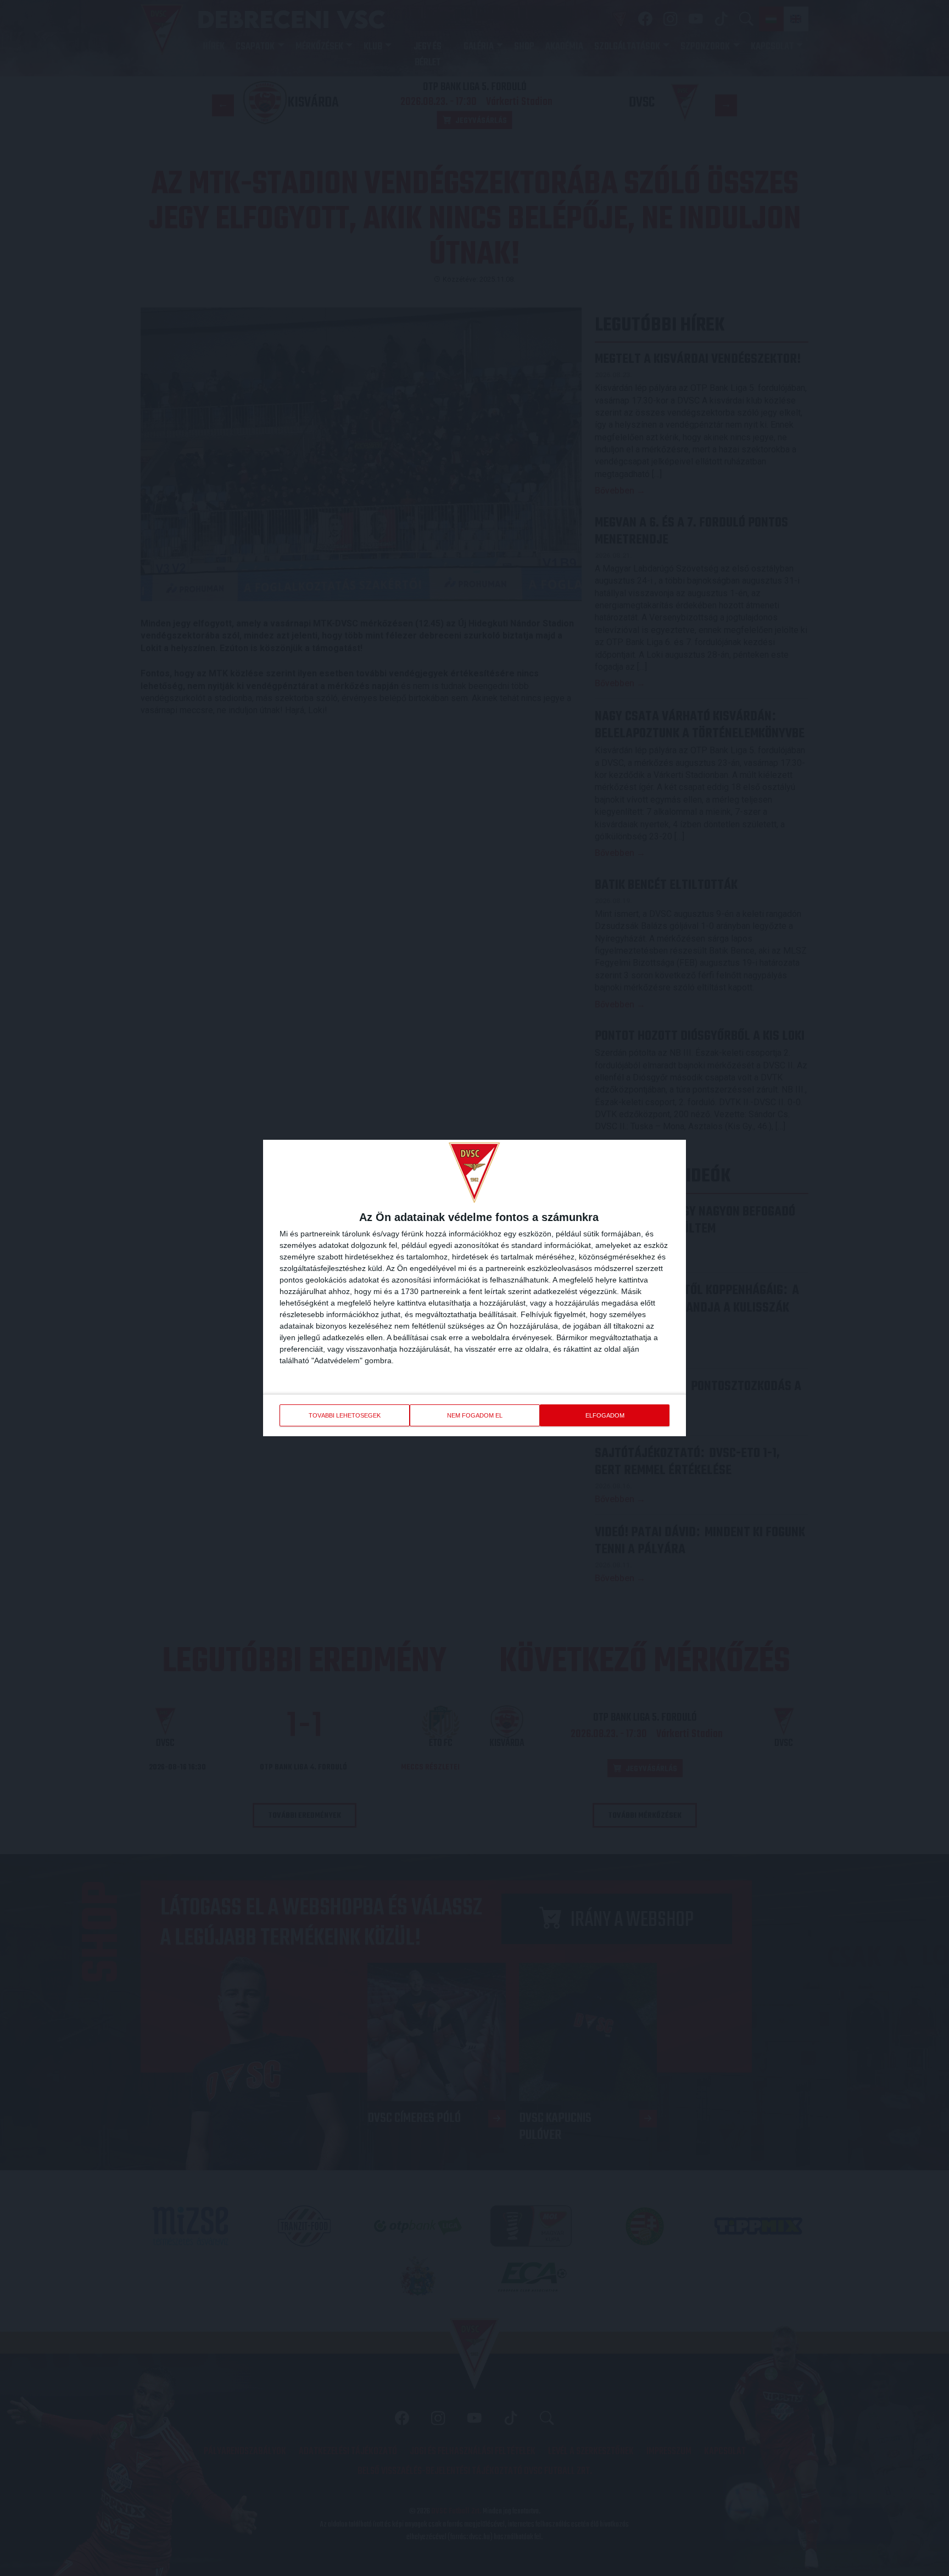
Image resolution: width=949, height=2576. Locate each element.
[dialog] (474, 1288)
